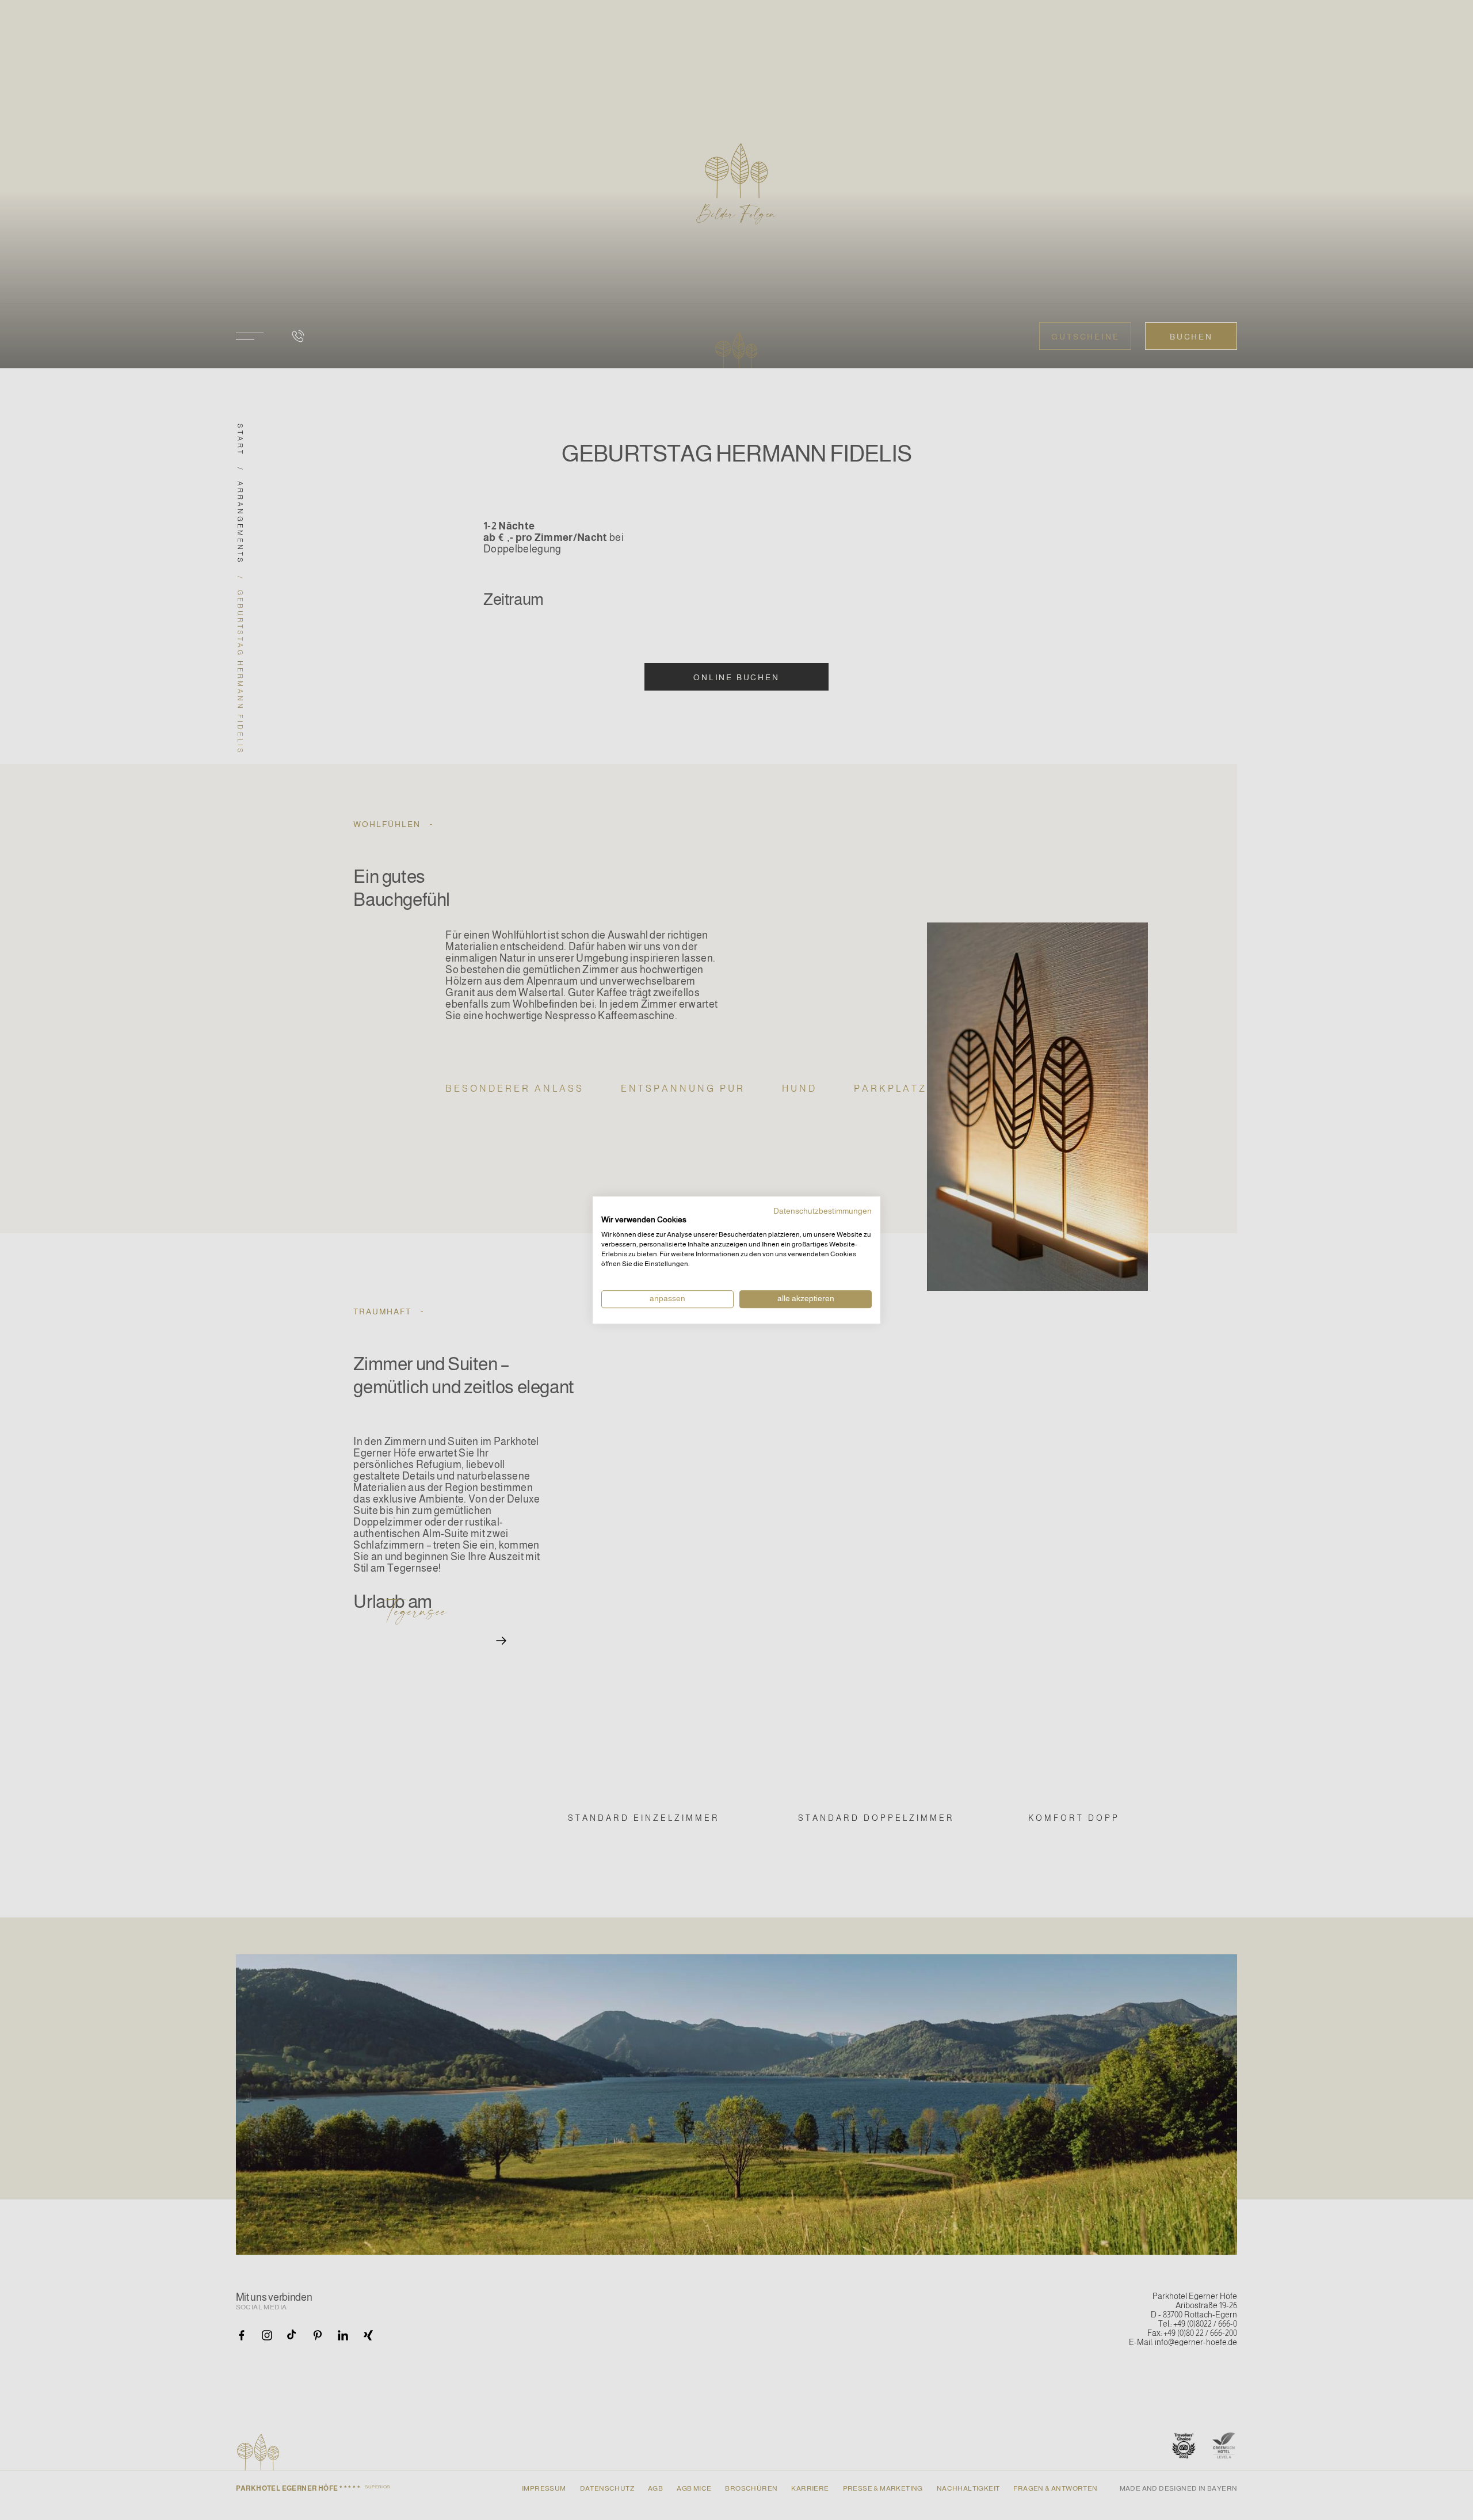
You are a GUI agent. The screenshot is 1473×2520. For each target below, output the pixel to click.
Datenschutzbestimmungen (823, 1211)
